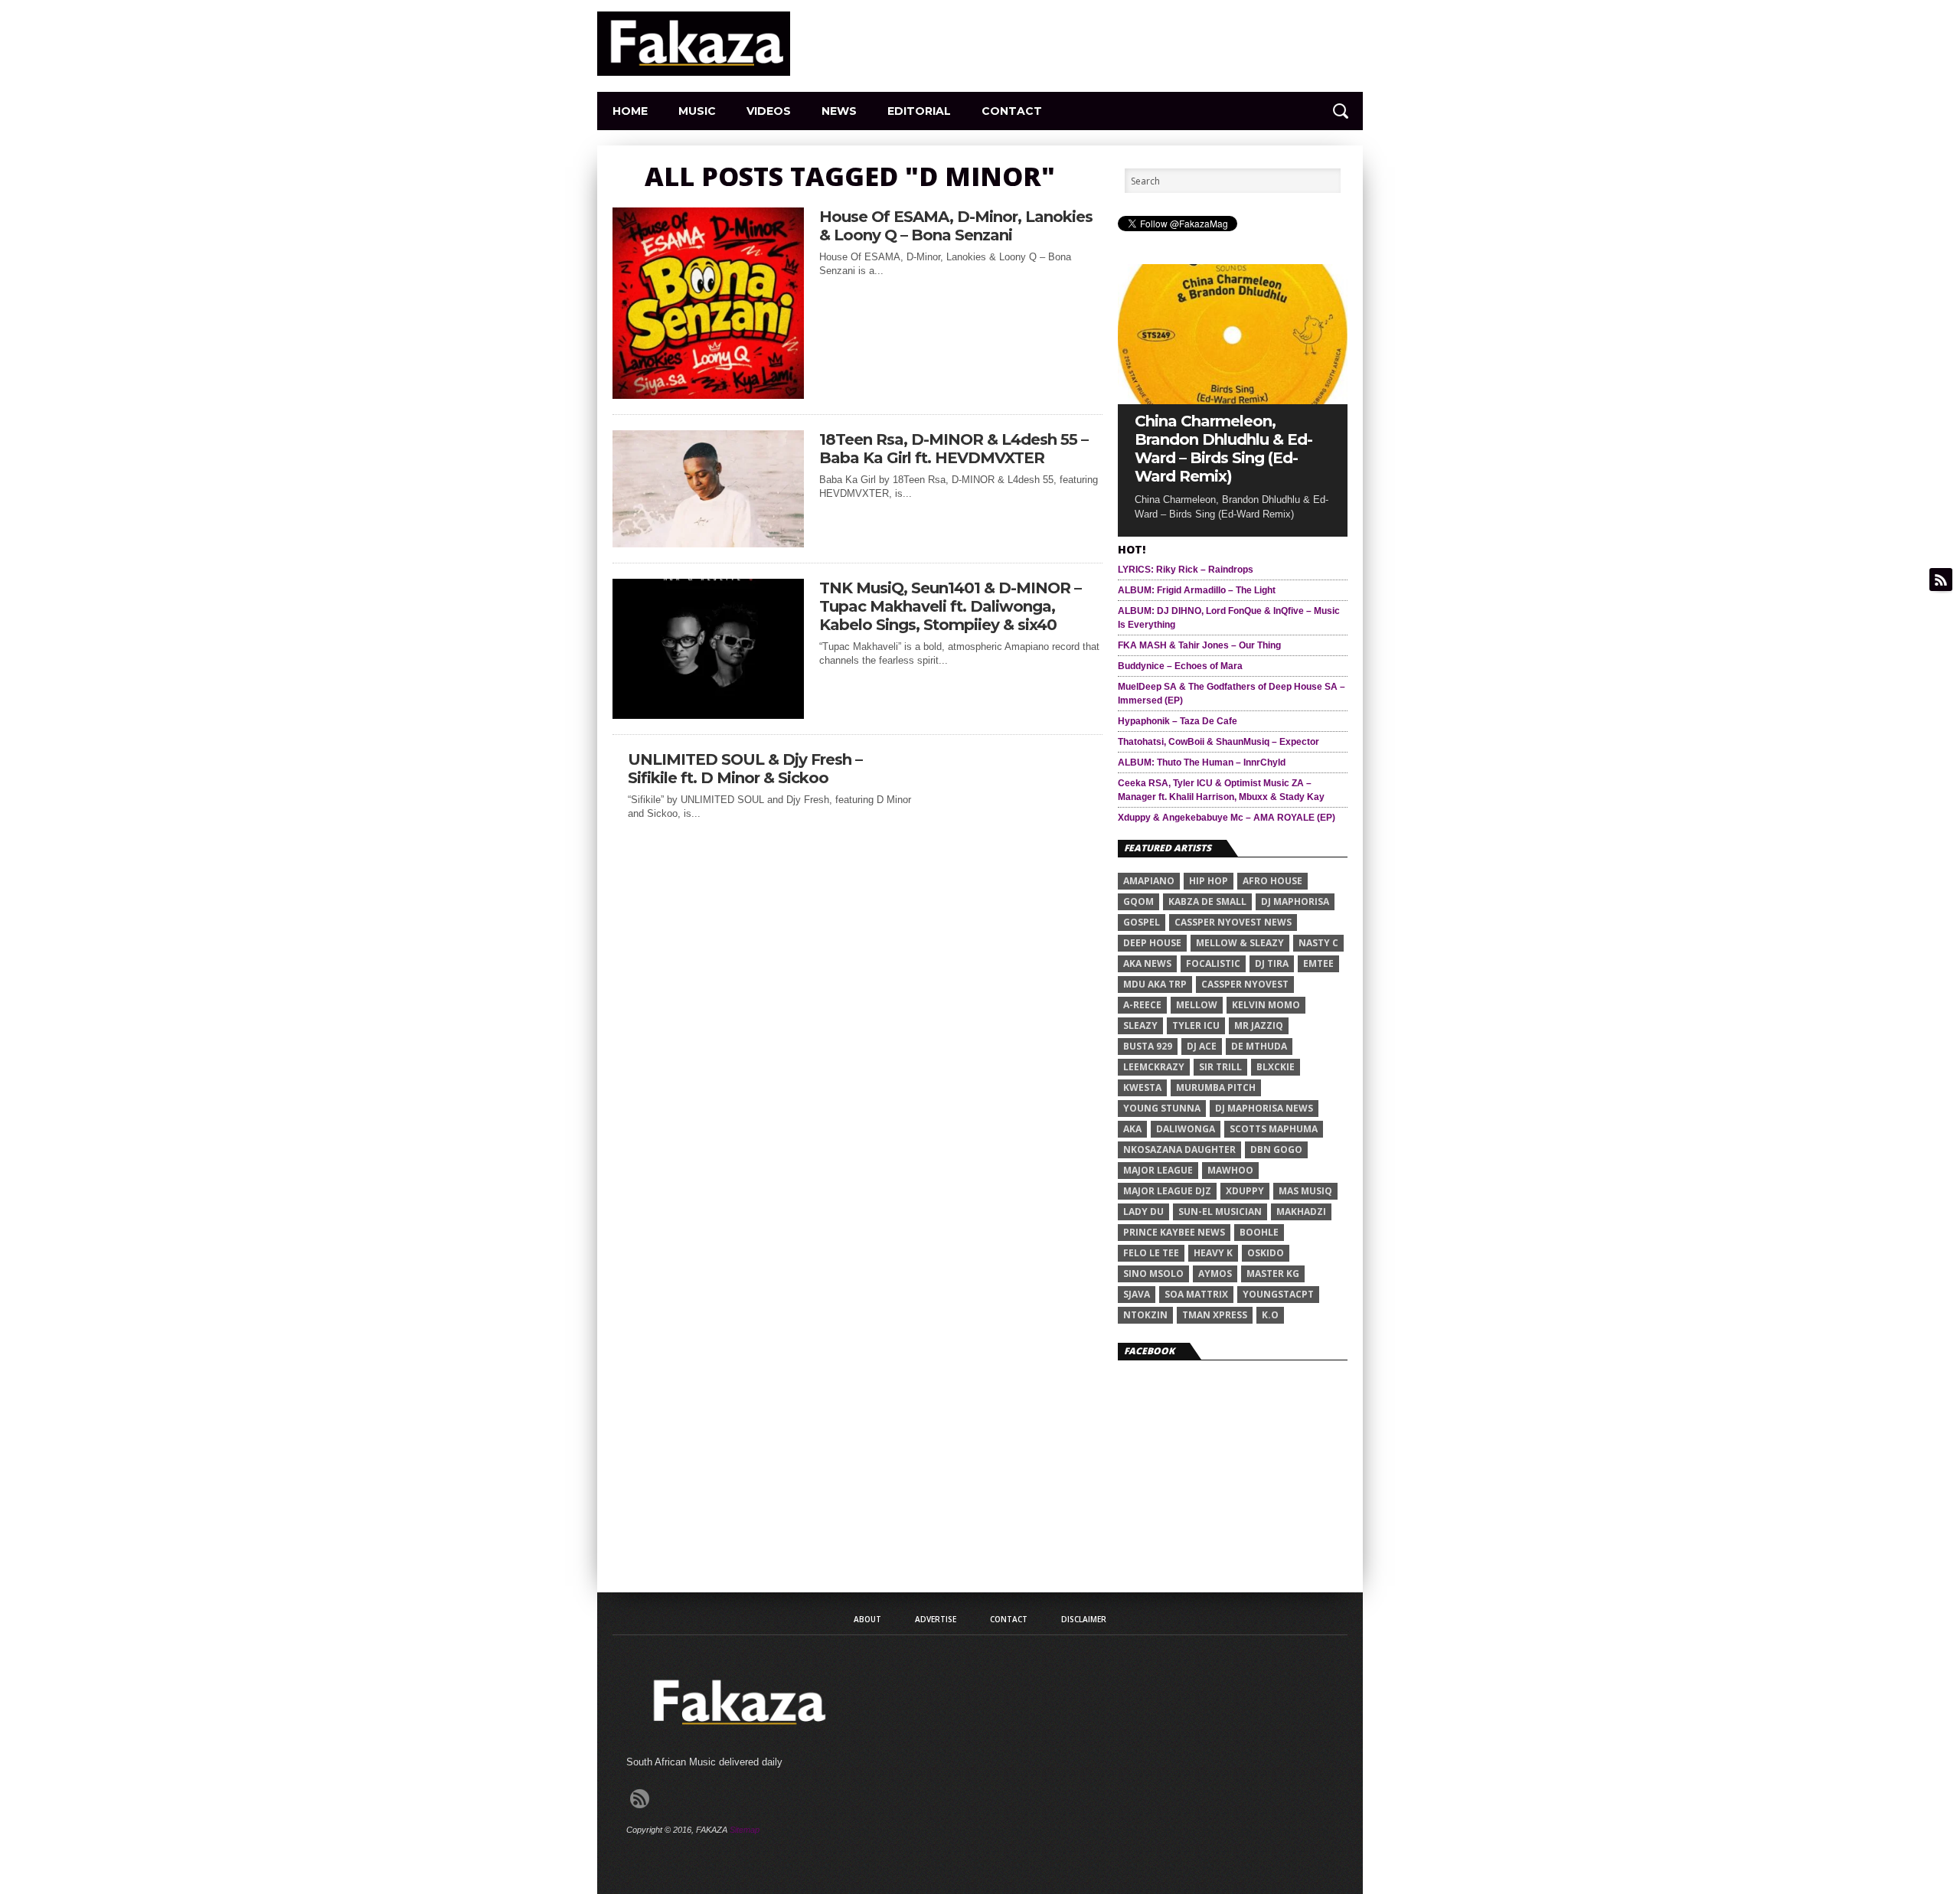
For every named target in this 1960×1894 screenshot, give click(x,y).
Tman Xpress (1215, 1315)
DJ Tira (1272, 963)
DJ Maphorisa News (1264, 1108)
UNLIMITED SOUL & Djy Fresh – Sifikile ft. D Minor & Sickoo (745, 769)
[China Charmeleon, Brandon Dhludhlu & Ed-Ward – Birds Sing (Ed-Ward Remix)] (1233, 400)
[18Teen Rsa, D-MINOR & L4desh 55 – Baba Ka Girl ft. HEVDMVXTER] (708, 543)
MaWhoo (1230, 1170)
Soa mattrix (1196, 1294)
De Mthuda (1259, 1046)
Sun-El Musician (1220, 1212)
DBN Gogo (1276, 1149)
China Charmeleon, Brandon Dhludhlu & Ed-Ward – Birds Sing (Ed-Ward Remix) (1223, 449)
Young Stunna (1162, 1108)
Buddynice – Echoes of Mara (1180, 666)
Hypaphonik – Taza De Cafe (1178, 721)
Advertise (936, 1619)
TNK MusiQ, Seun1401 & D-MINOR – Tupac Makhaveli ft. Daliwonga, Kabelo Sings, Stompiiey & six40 (950, 606)
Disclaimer (1084, 1619)
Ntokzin (1145, 1315)
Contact (1012, 111)
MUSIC (697, 111)
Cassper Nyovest (1245, 984)
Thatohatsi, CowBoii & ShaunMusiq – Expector (1218, 742)
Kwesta (1142, 1087)
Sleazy (1140, 1025)
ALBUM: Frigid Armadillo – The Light (1197, 590)
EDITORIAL (919, 111)
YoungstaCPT (1278, 1294)
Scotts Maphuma (1274, 1129)
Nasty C (1318, 943)
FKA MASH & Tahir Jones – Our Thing (1199, 645)
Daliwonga (1186, 1129)
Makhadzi (1301, 1212)
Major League (1158, 1170)
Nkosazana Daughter (1179, 1149)
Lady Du (1143, 1212)
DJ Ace (1202, 1046)
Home (630, 111)
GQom (1138, 901)
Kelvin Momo (1266, 1005)
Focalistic (1213, 963)
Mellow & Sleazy (1240, 943)
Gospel (1142, 922)
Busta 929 (1148, 1046)
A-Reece (1142, 1005)
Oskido (1266, 1253)
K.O (1270, 1315)
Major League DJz (1167, 1191)
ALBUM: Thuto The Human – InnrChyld (1202, 762)
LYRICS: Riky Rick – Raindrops (1186, 570)
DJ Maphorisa (1295, 901)
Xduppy (1245, 1191)
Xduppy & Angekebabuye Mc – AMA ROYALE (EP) (1227, 818)
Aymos (1215, 1274)
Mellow (1197, 1005)
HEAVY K (1213, 1253)
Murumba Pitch (1216, 1087)
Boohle (1259, 1232)
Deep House (1152, 943)
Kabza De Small (1207, 901)
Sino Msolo (1153, 1274)
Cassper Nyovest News (1233, 922)
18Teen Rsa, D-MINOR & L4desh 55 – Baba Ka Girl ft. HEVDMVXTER (954, 449)
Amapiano (1149, 881)
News (839, 111)
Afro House (1272, 881)
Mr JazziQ (1259, 1025)
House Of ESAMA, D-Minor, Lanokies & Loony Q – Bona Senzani (956, 226)
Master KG (1273, 1274)
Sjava (1137, 1294)
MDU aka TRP (1155, 984)
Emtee (1318, 963)
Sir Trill (1220, 1067)
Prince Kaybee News (1174, 1232)
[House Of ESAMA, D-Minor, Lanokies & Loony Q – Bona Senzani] (708, 395)
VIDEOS (769, 111)
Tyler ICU (1196, 1025)
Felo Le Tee (1151, 1253)
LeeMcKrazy (1154, 1067)
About (867, 1619)
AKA (1132, 1129)
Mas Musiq (1305, 1191)
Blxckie (1276, 1067)
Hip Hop (1209, 881)
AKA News (1147, 963)
